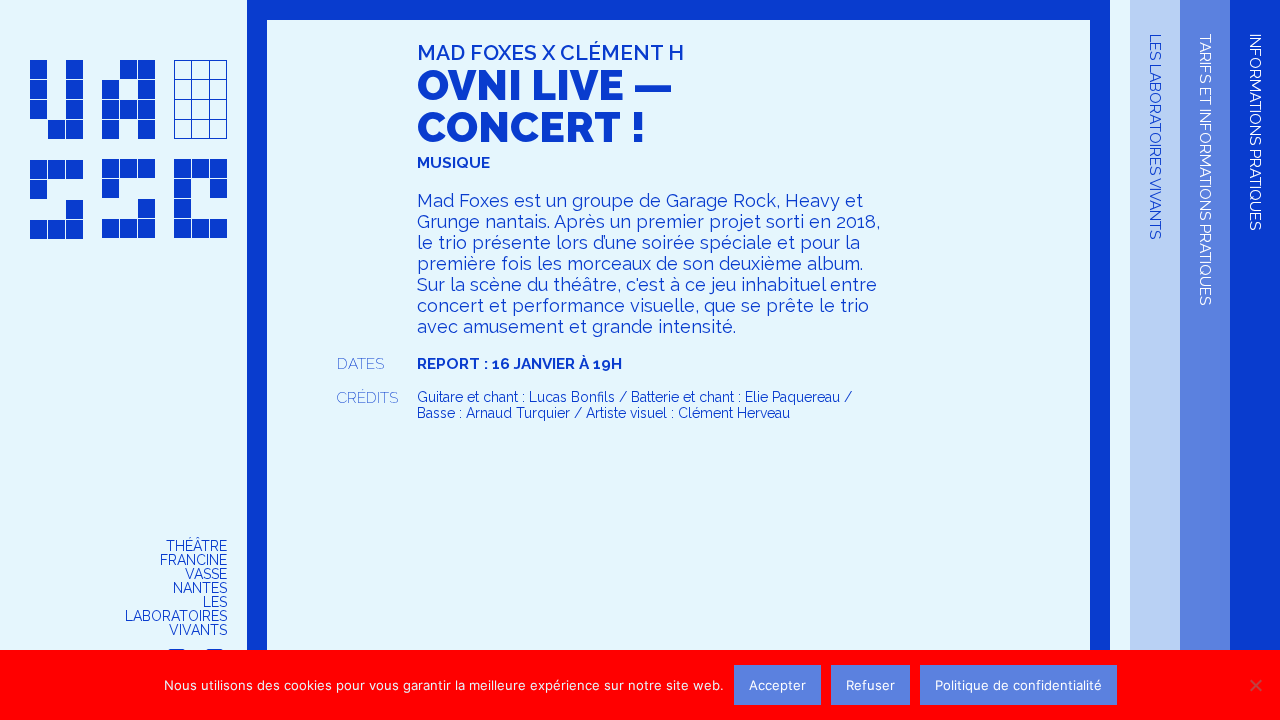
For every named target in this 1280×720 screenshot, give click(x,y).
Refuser (870, 685)
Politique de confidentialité (1018, 685)
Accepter (777, 685)
